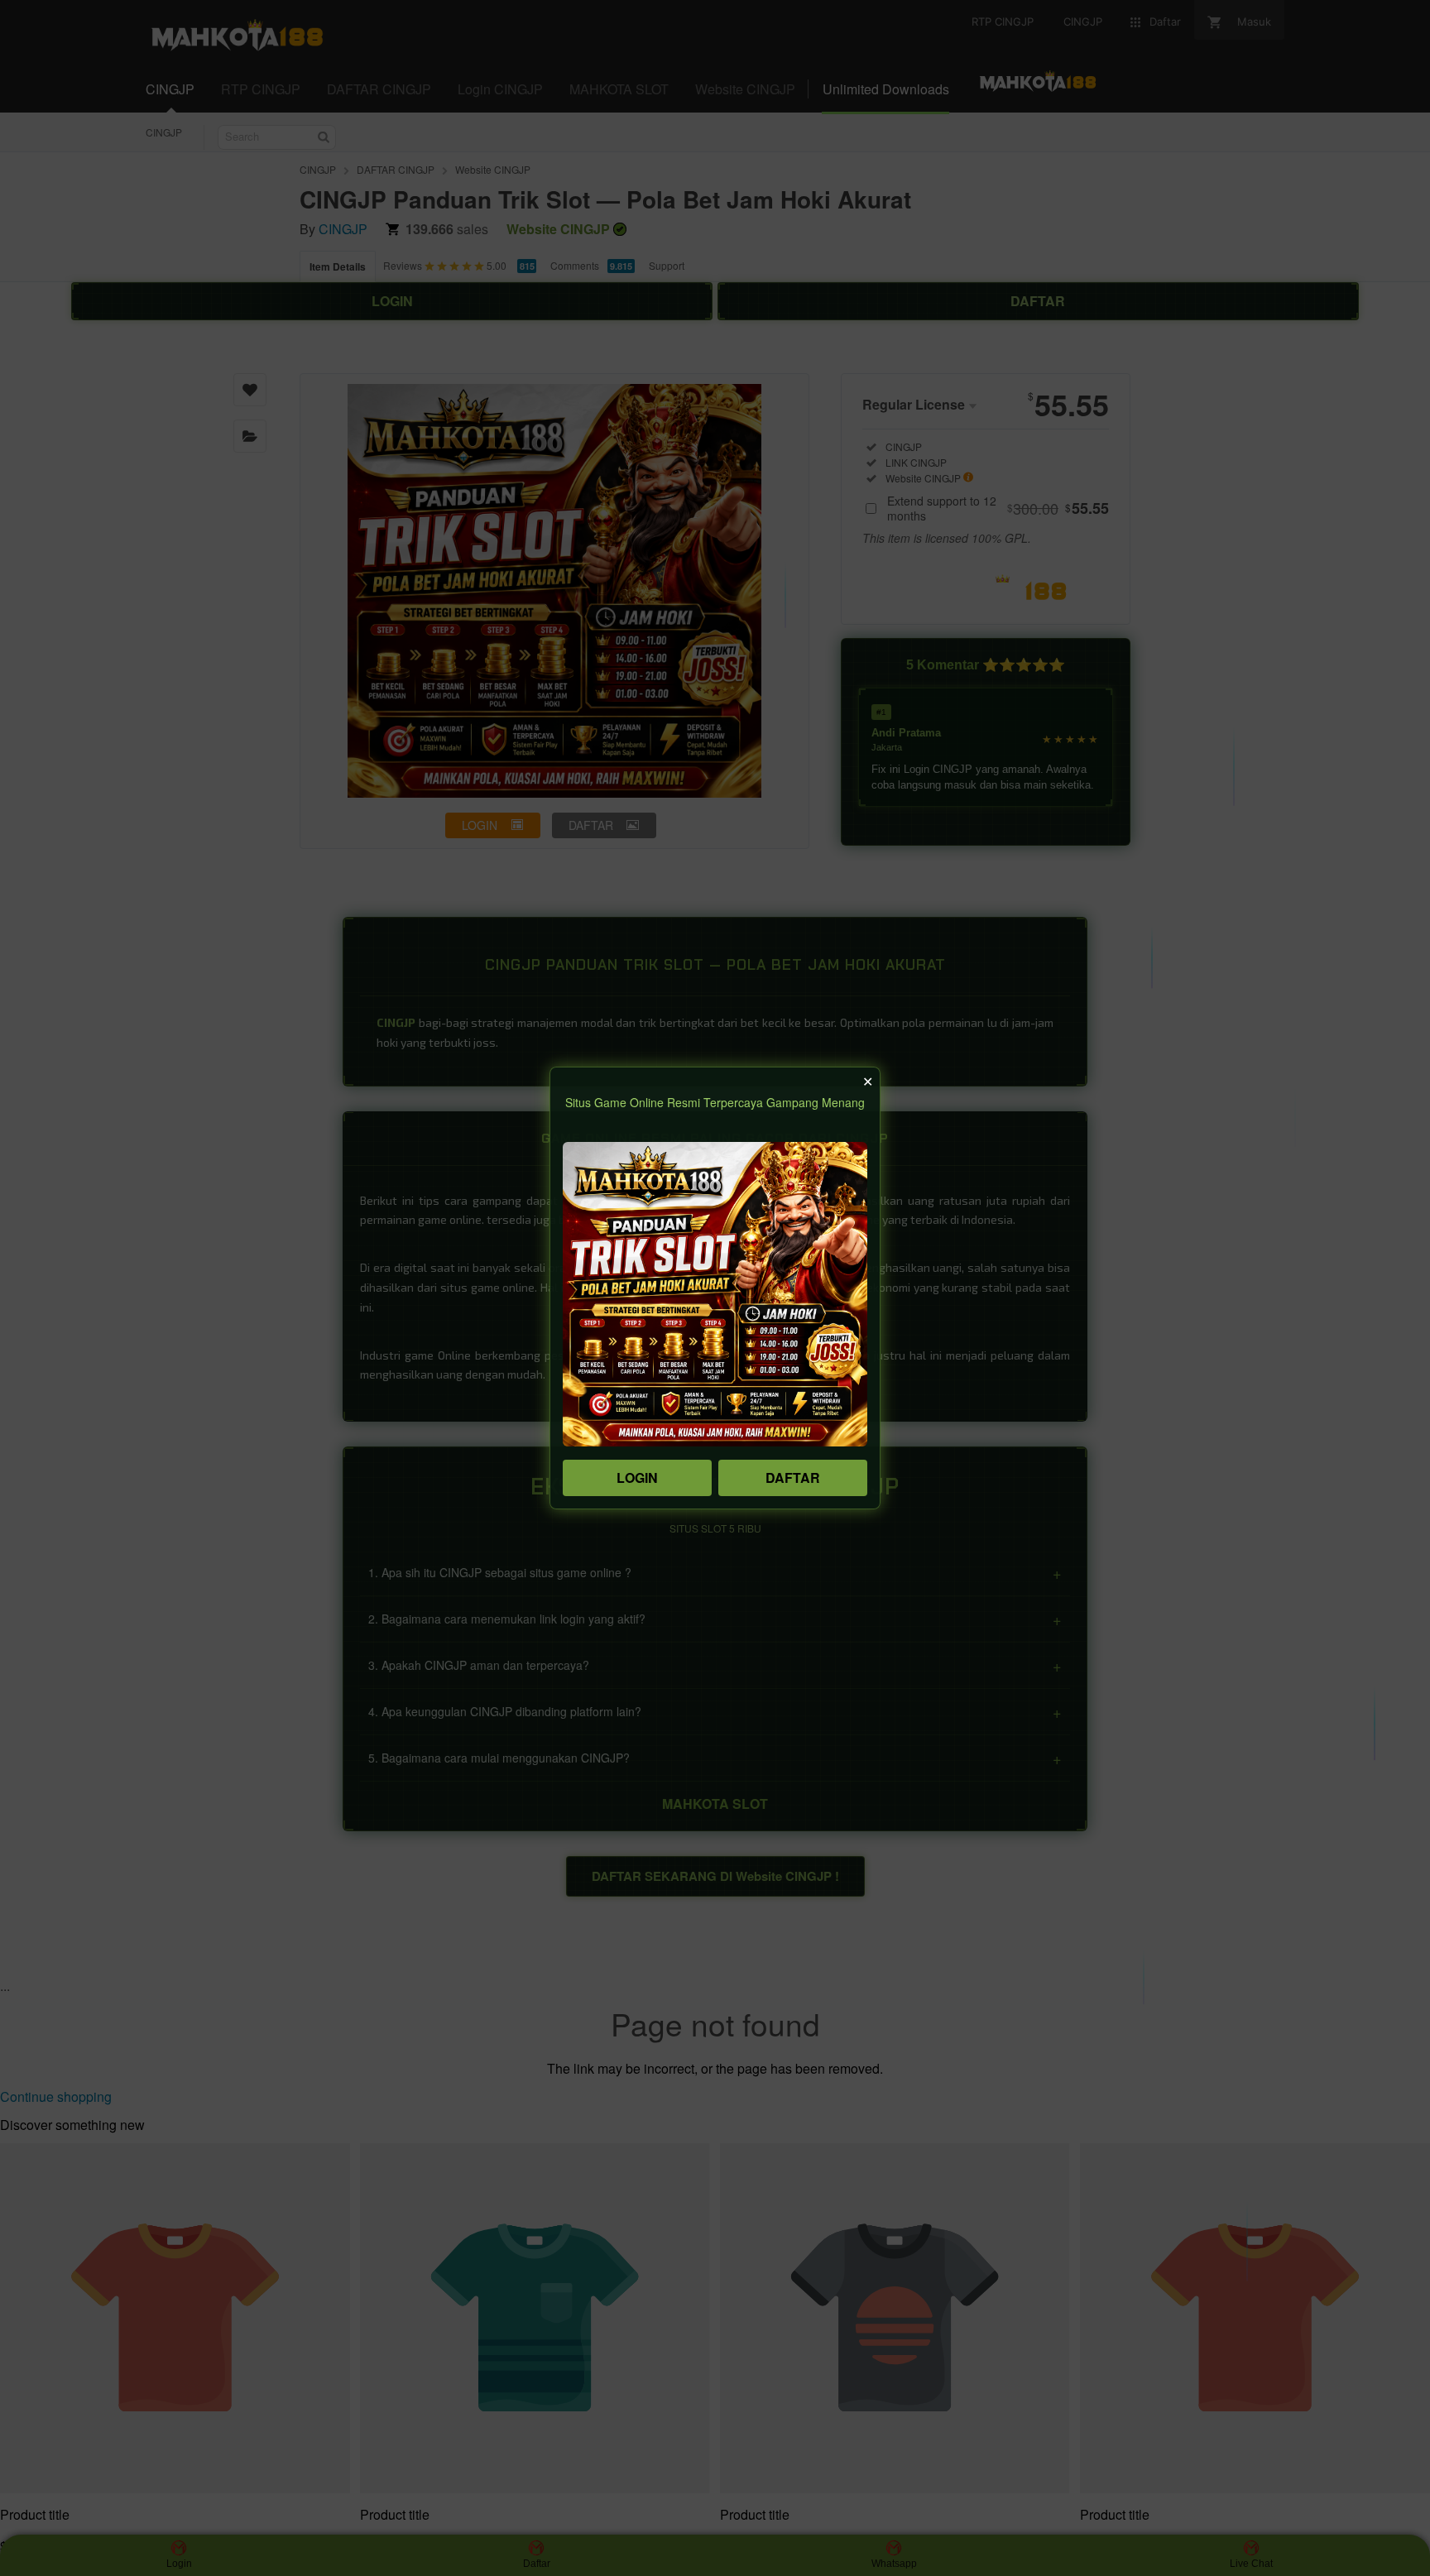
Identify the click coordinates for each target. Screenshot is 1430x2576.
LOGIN (637, 1477)
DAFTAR (793, 1477)
